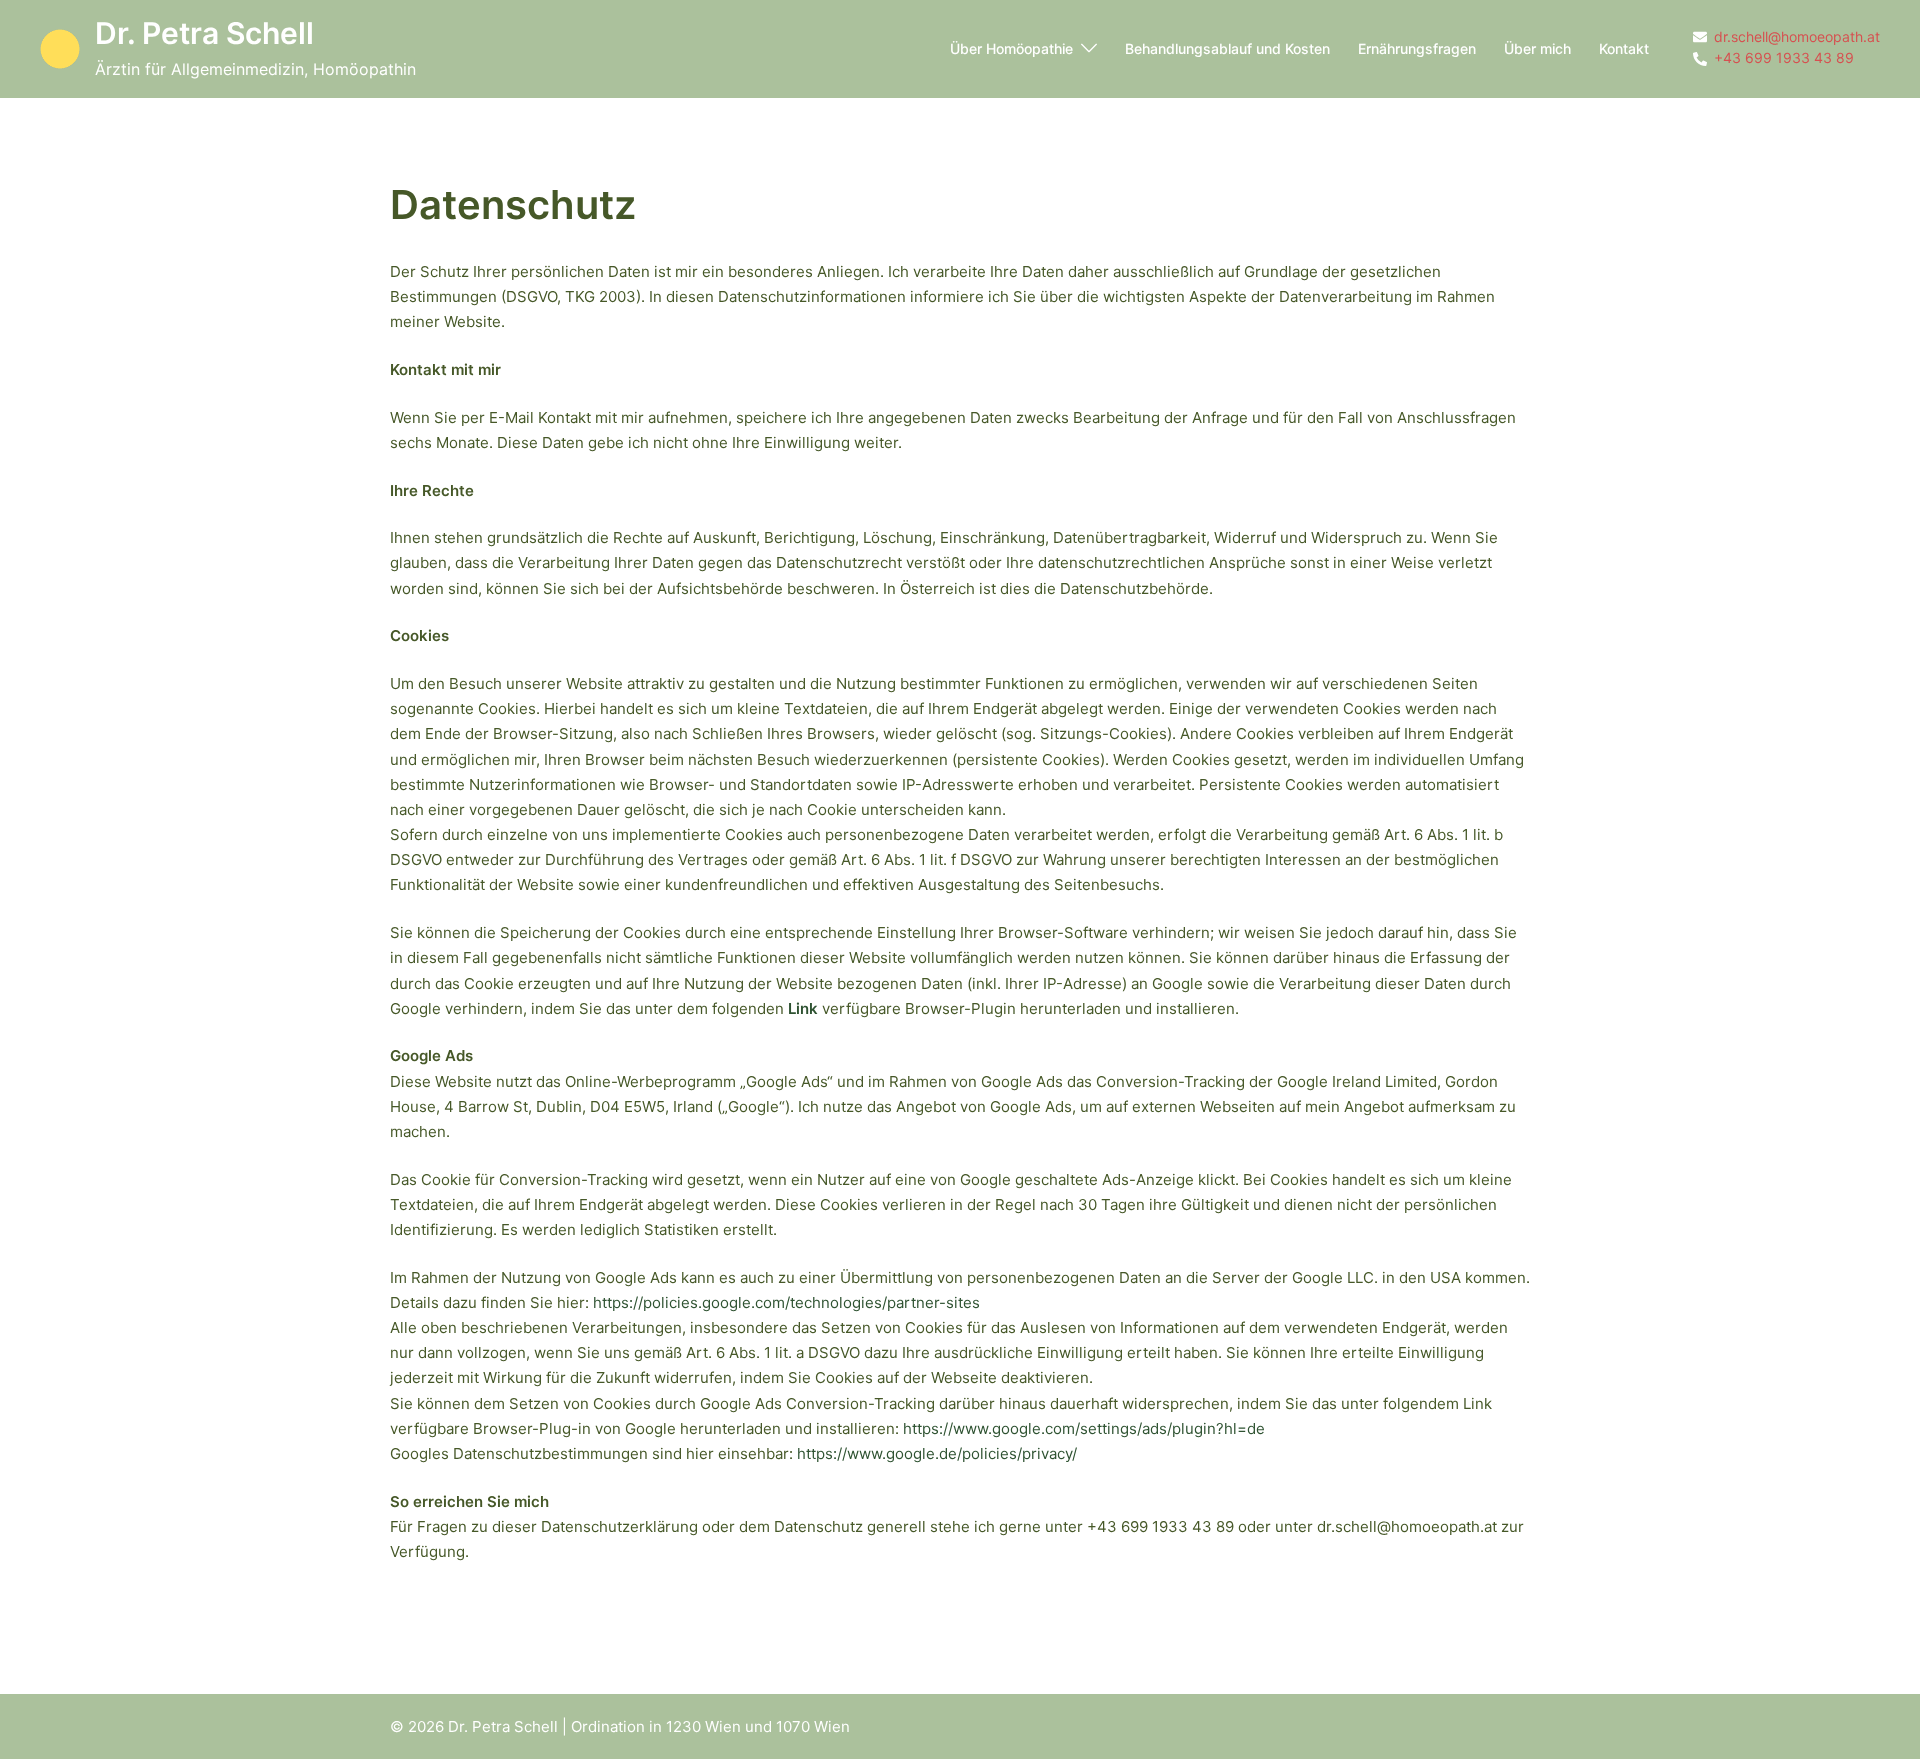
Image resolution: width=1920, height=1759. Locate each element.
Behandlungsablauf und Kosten (1227, 48)
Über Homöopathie (1011, 48)
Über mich (1537, 48)
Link (803, 1008)
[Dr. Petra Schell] (60, 49)
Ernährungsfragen (1417, 48)
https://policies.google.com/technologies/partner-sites (786, 1302)
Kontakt (1624, 48)
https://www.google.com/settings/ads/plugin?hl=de (1084, 1428)
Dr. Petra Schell (204, 33)
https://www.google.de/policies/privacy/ (939, 1453)
